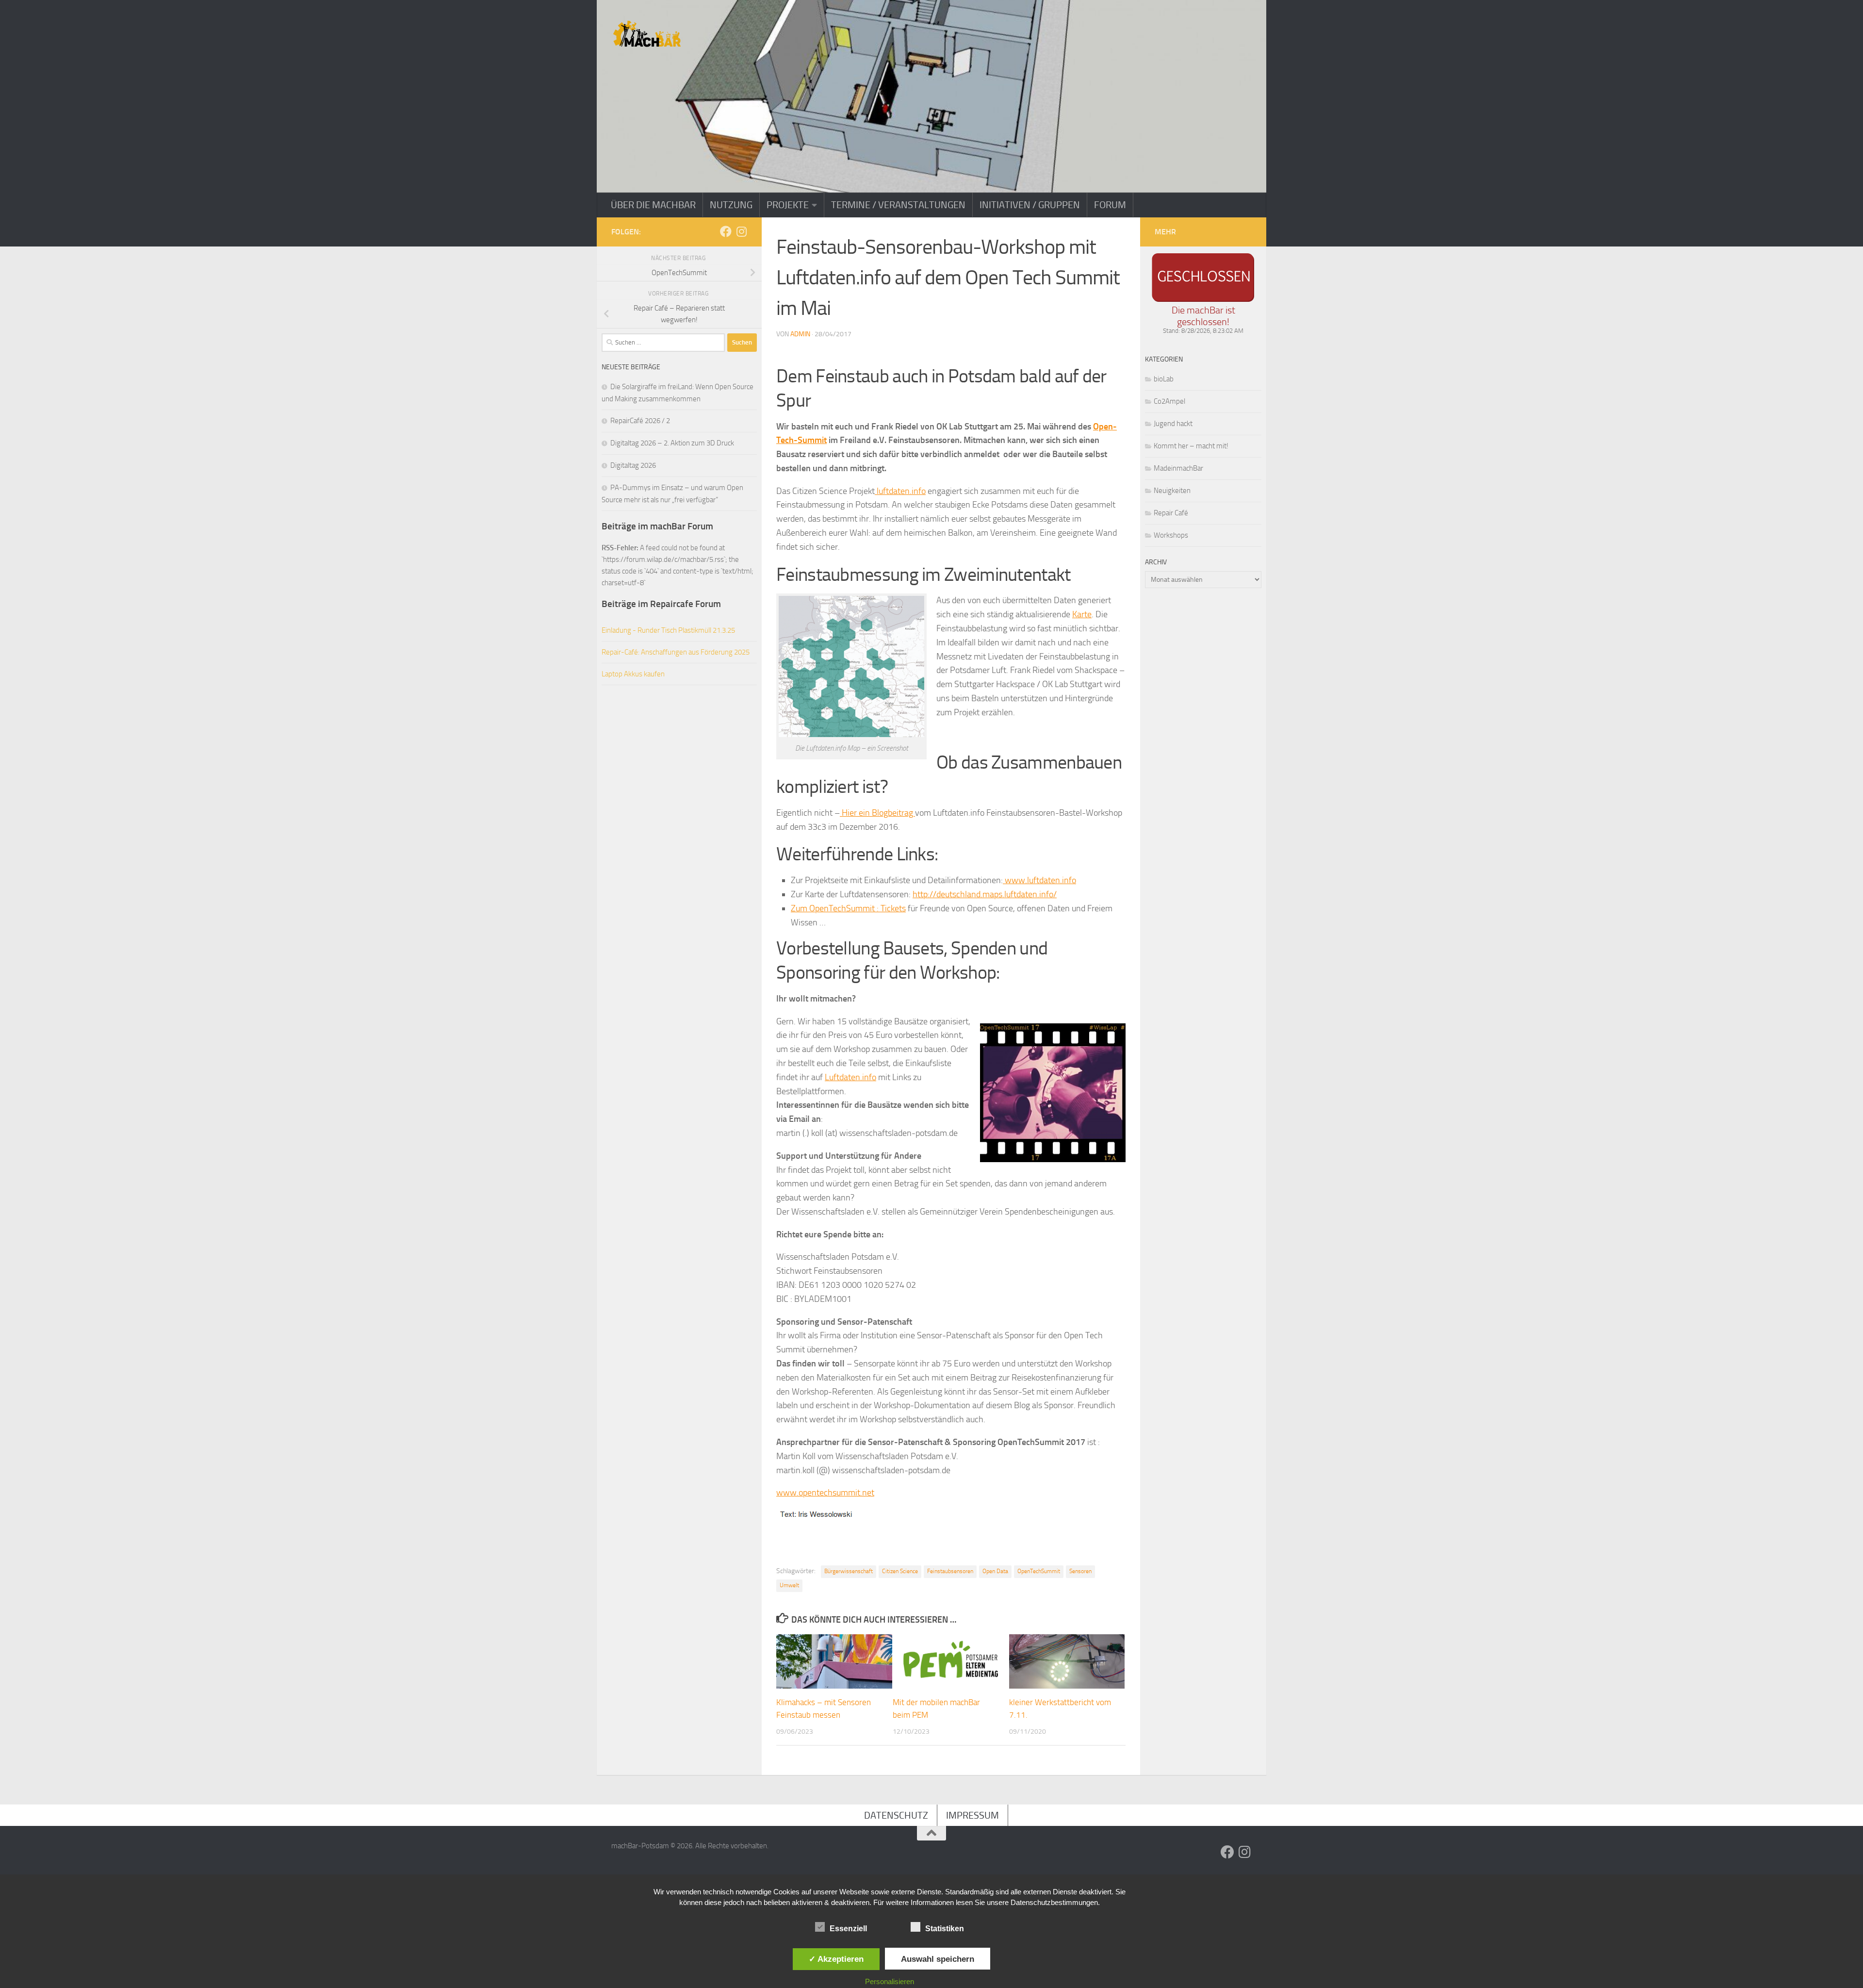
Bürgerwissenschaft (849, 1571)
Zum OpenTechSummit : (836, 908)
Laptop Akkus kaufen (633, 674)
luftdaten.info (900, 491)
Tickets (893, 908)
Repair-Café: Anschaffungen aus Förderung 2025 (676, 652)
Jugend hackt (1173, 424)
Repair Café (1171, 513)
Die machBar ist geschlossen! (1203, 316)
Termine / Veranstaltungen (898, 205)
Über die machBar (653, 205)
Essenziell (848, 1929)
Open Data (995, 1571)
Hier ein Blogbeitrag (877, 813)
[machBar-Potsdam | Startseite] (647, 34)
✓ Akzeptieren (836, 1959)
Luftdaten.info (850, 1077)
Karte (1082, 614)
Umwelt (789, 1585)
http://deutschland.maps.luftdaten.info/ (985, 894)
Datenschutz (896, 1815)
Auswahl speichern (938, 1959)
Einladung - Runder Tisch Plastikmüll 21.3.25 (668, 630)
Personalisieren (890, 1981)
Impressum (972, 1815)
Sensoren (1080, 1571)
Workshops (1171, 535)
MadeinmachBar (1178, 468)
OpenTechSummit (1039, 1571)
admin (800, 334)
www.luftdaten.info (1039, 880)
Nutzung (731, 205)
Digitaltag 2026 (633, 465)
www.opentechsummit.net (825, 1493)
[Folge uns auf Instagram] (741, 231)
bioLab (1164, 379)
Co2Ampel (1169, 401)
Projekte (788, 205)
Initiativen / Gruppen (1030, 205)
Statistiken (945, 1929)
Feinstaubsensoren (950, 1571)
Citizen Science (900, 1571)
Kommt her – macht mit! (1191, 446)
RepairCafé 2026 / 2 (640, 421)
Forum (1110, 205)
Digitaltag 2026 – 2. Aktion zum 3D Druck (672, 443)
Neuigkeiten (1172, 491)
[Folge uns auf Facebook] (726, 231)
